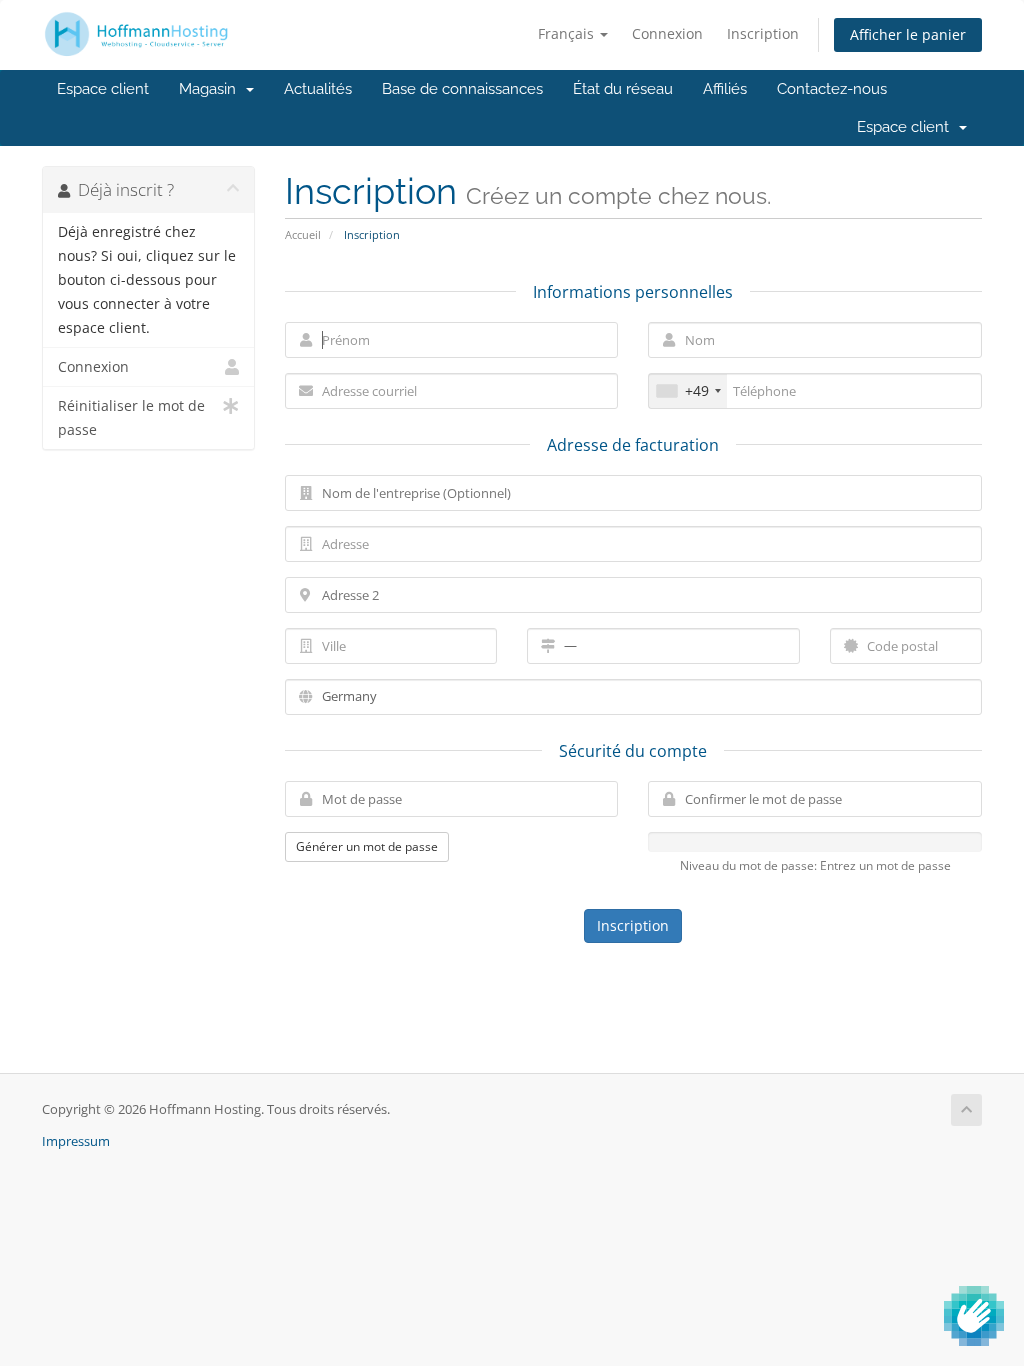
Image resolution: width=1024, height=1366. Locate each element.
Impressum (76, 1141)
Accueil (303, 234)
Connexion (667, 33)
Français (568, 33)
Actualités (318, 89)
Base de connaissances (462, 89)
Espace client (103, 89)
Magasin (211, 89)
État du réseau (623, 89)
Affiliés (725, 89)
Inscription (763, 33)
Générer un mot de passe (367, 846)
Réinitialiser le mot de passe (131, 418)
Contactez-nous (832, 89)
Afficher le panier (908, 34)
